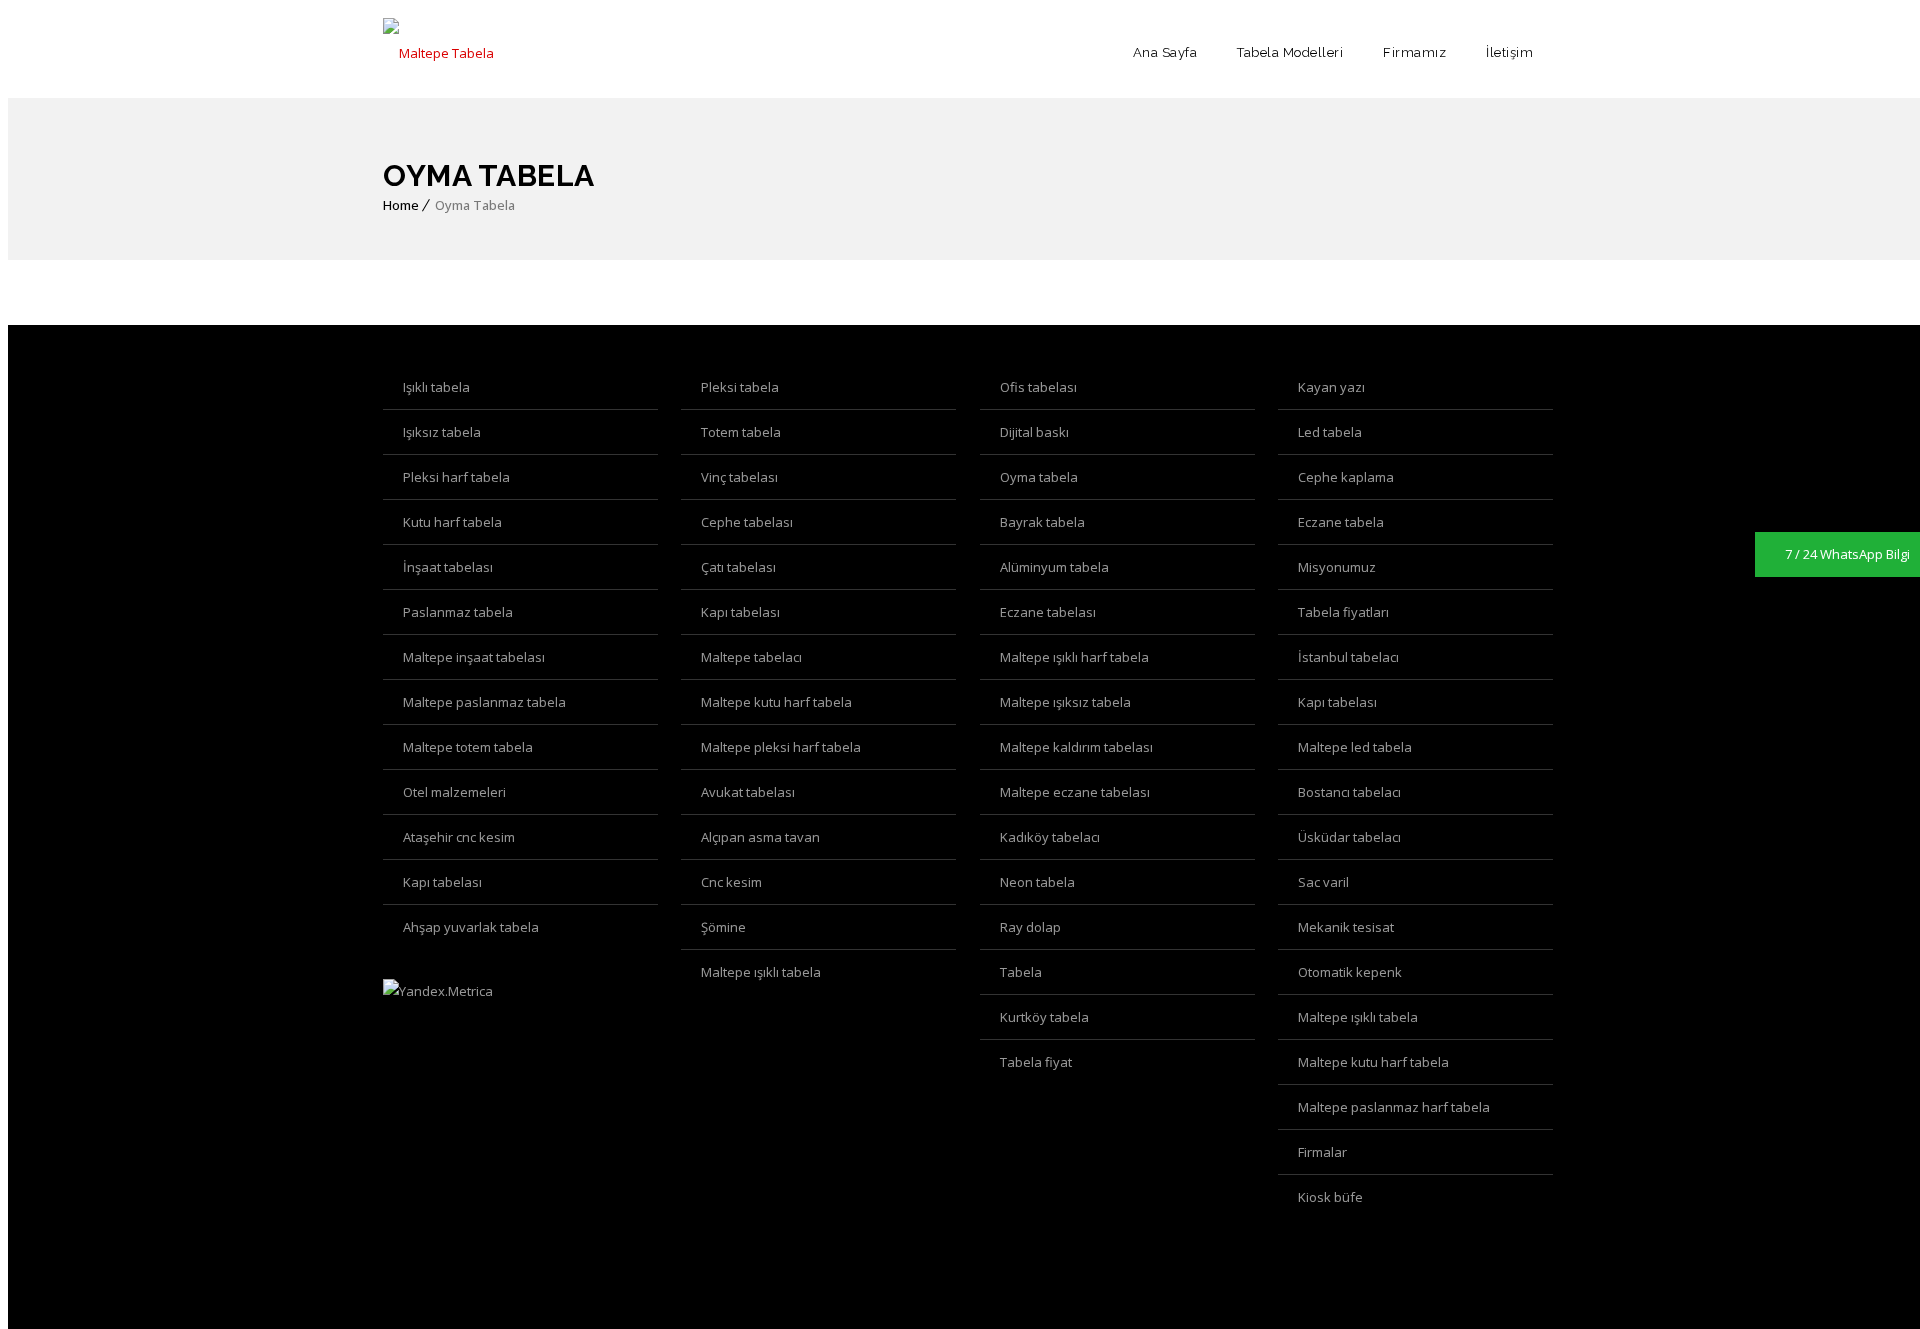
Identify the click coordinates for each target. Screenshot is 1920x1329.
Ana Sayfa (1165, 52)
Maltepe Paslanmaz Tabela (484, 702)
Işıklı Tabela (436, 387)
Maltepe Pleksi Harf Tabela (781, 747)
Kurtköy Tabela (1044, 1017)
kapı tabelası (442, 882)
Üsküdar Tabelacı (1349, 837)
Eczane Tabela (1341, 522)
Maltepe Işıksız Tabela (1065, 702)
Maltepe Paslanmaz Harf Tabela (1394, 1107)
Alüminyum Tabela (1054, 567)
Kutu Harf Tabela (452, 522)
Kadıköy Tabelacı (1050, 837)
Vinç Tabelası (739, 477)
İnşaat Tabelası (448, 567)
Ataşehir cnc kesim (459, 837)
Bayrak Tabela (1042, 522)
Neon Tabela (1037, 882)
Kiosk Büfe (1330, 1197)
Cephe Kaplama (1346, 477)
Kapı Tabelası (740, 612)
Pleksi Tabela (740, 387)
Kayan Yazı (1331, 387)
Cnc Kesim (731, 882)
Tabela (1021, 972)
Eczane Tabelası (1048, 612)
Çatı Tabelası (738, 567)
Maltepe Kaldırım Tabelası (1076, 747)
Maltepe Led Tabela (1355, 747)
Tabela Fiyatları (1343, 612)
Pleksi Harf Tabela (456, 477)
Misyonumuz (1337, 567)
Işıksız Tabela (442, 432)
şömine (723, 927)
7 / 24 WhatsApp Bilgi (1847, 554)
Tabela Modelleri (1290, 52)
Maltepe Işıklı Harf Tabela (1074, 657)
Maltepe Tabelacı (751, 657)
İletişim (1509, 52)
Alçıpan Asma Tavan (760, 837)
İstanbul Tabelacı (1348, 657)
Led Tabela (1330, 432)
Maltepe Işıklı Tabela (761, 972)
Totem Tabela (741, 432)
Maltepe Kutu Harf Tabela (776, 702)
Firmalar (1322, 1152)
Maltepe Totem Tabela (468, 747)
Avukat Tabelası (748, 792)
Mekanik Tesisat (1346, 927)
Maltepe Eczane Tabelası (1075, 792)
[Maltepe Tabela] (438, 53)
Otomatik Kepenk (1350, 972)
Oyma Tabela (1039, 477)
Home (401, 205)
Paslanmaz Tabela (458, 612)
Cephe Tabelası (747, 522)
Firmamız (1414, 52)
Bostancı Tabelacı (1349, 792)
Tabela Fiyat (1036, 1062)
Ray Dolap (1030, 927)
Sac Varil (1323, 882)
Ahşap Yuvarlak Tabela (471, 927)
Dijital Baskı (1034, 432)
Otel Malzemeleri (454, 792)
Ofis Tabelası (1038, 387)
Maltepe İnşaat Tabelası (474, 657)
